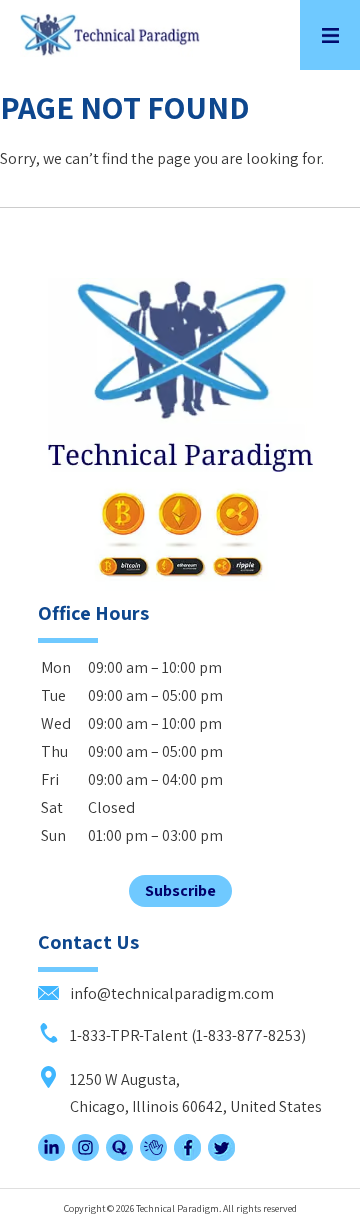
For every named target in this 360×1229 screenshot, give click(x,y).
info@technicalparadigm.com (170, 993)
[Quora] (119, 1155)
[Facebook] (187, 1155)
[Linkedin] (51, 1155)
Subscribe (180, 890)
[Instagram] (85, 1155)
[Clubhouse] (153, 1155)
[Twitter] (221, 1155)
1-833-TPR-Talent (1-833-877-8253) (186, 1035)
